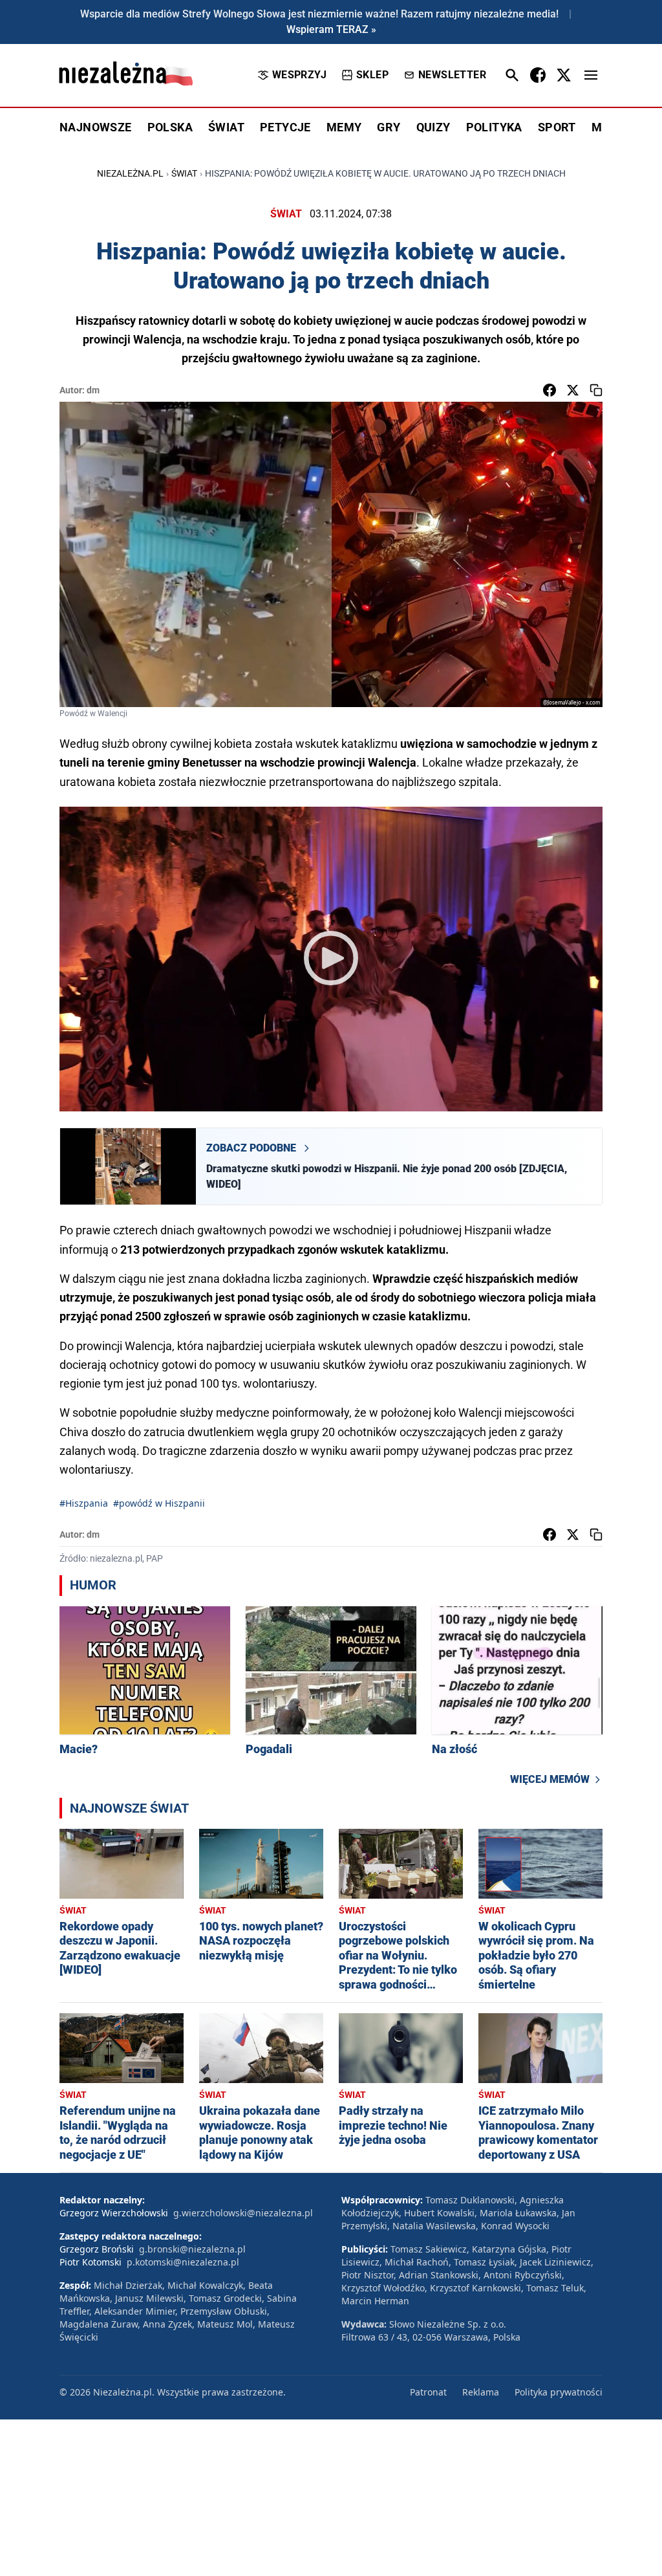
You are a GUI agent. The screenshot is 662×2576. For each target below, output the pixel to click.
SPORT (557, 127)
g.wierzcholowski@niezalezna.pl (243, 2213)
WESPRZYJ (299, 75)
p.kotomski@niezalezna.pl (183, 2262)
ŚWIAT (226, 127)
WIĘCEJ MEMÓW (550, 1779)
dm (93, 390)
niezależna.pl (130, 173)
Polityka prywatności (559, 2392)
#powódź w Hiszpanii (159, 1503)
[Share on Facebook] (550, 390)
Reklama (481, 2392)
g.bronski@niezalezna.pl (192, 2249)
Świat (184, 173)
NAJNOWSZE (96, 127)
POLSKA (170, 127)
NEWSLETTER (452, 75)
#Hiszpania (84, 1503)
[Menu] (591, 75)
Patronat (428, 2392)
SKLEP (372, 75)
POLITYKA (494, 127)
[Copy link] (596, 390)
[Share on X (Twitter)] (573, 390)
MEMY (344, 127)
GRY (389, 127)
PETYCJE (285, 127)
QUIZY (433, 127)
